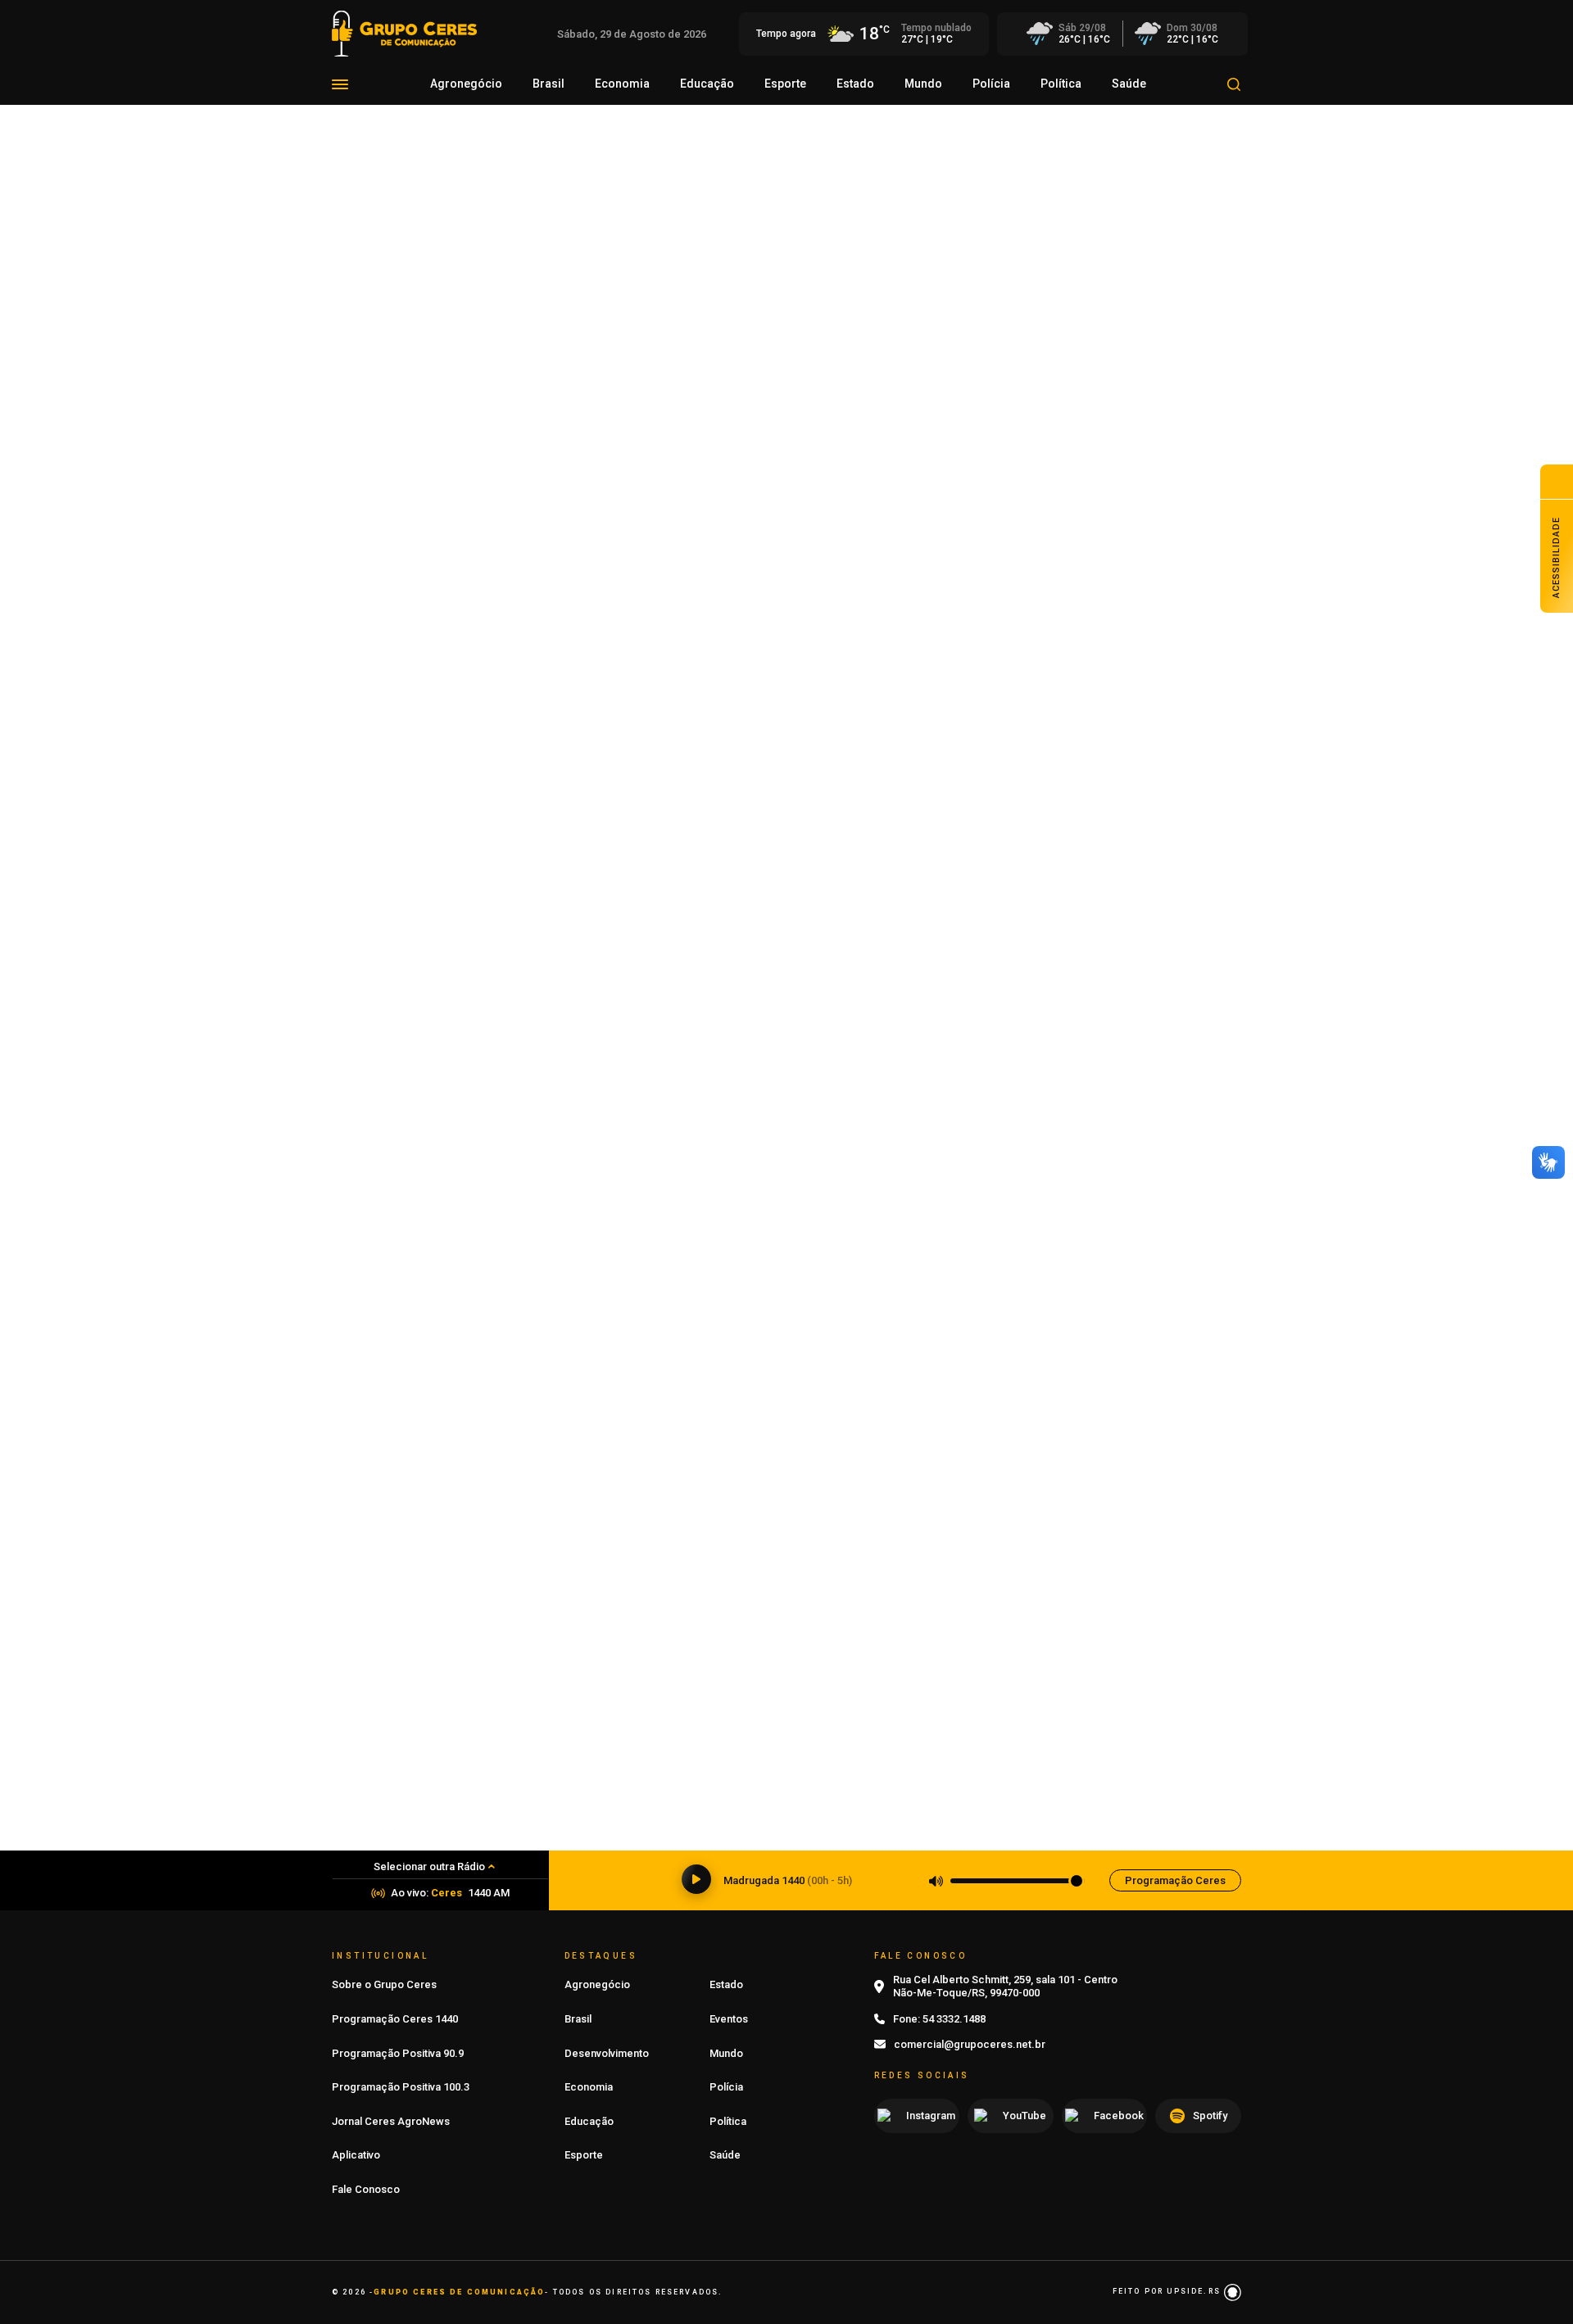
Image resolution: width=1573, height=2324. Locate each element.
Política (1061, 84)
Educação (707, 84)
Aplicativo (356, 2155)
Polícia (991, 84)
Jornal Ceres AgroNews (391, 2121)
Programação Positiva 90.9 (398, 2053)
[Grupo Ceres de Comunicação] (404, 32)
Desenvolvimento (607, 2053)
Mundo (923, 84)
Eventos (729, 2019)
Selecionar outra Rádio (429, 1866)
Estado (855, 84)
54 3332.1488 (954, 2019)
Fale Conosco (366, 2189)
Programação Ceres (1175, 1880)
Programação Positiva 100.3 (401, 2087)
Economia (622, 84)
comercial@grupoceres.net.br (970, 2044)
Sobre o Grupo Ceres (384, 1984)
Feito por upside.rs (1168, 2291)
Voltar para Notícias (401, 247)
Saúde (1129, 84)
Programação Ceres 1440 (395, 2019)
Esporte (785, 84)
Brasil (549, 84)
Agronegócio (466, 84)
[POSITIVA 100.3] (786, 1198)
